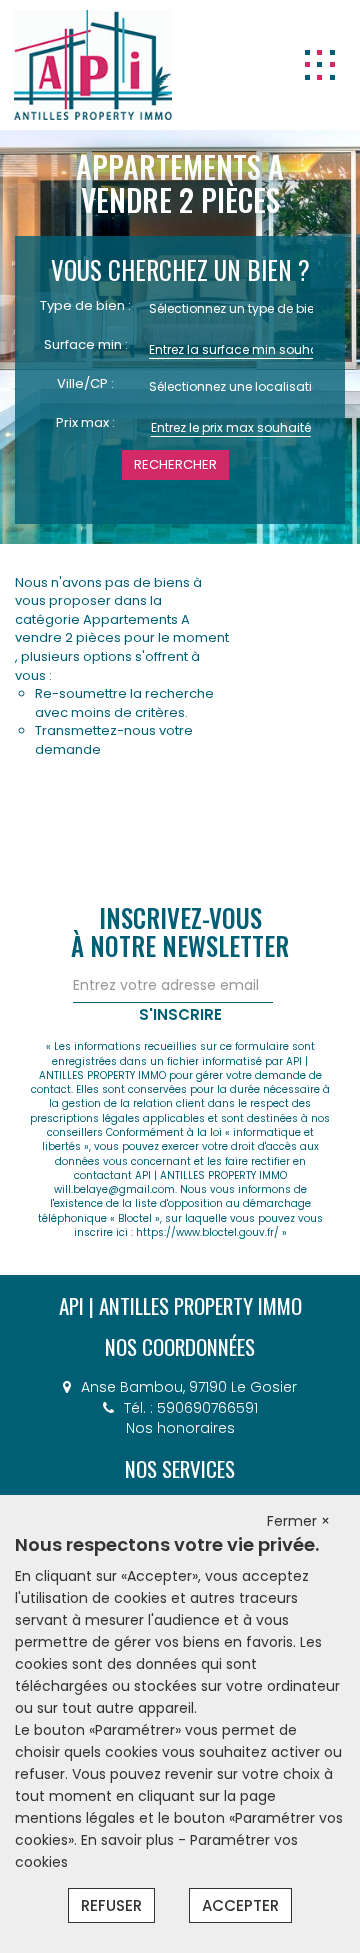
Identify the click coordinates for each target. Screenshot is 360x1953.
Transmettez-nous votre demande (114, 740)
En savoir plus (129, 1840)
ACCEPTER (240, 1905)
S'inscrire (180, 1014)
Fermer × (298, 1521)
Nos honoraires (180, 1428)
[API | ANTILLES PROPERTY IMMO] (93, 64)
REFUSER (111, 1905)
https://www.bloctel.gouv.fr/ (207, 1232)
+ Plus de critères (180, 489)
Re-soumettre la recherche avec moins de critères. (124, 703)
